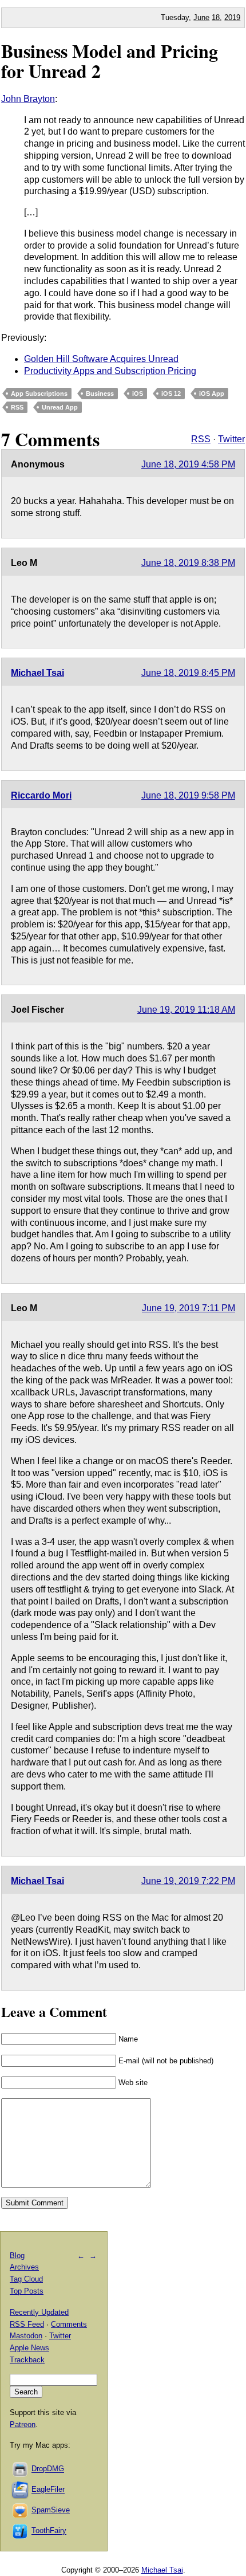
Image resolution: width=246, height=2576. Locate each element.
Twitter (231, 439)
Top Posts (27, 2291)
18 (216, 17)
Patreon (23, 2424)
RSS (17, 407)
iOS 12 (171, 394)
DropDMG (48, 2469)
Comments (69, 2324)
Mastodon (26, 2336)
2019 (232, 17)
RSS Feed (27, 2324)
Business (100, 394)
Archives (24, 2267)
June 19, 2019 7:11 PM (189, 1308)
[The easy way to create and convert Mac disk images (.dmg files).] (21, 2469)
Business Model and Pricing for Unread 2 (110, 61)
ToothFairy (49, 2531)
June (201, 17)
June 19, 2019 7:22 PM (188, 1881)
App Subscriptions (39, 394)
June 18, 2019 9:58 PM (188, 795)
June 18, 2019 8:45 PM (188, 673)
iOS (138, 394)
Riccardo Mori (41, 795)
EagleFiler (48, 2490)
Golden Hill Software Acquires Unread (101, 359)
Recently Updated (39, 2312)
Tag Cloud (26, 2279)
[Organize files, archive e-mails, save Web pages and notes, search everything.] (21, 2490)
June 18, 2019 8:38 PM (188, 563)
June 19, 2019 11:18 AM (186, 1010)
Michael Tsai (37, 673)
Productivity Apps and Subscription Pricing (110, 371)
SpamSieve (51, 2510)
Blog (17, 2256)
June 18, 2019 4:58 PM (188, 464)
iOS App (212, 394)
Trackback (27, 2360)
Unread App (60, 407)
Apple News (29, 2348)
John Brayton (28, 99)
